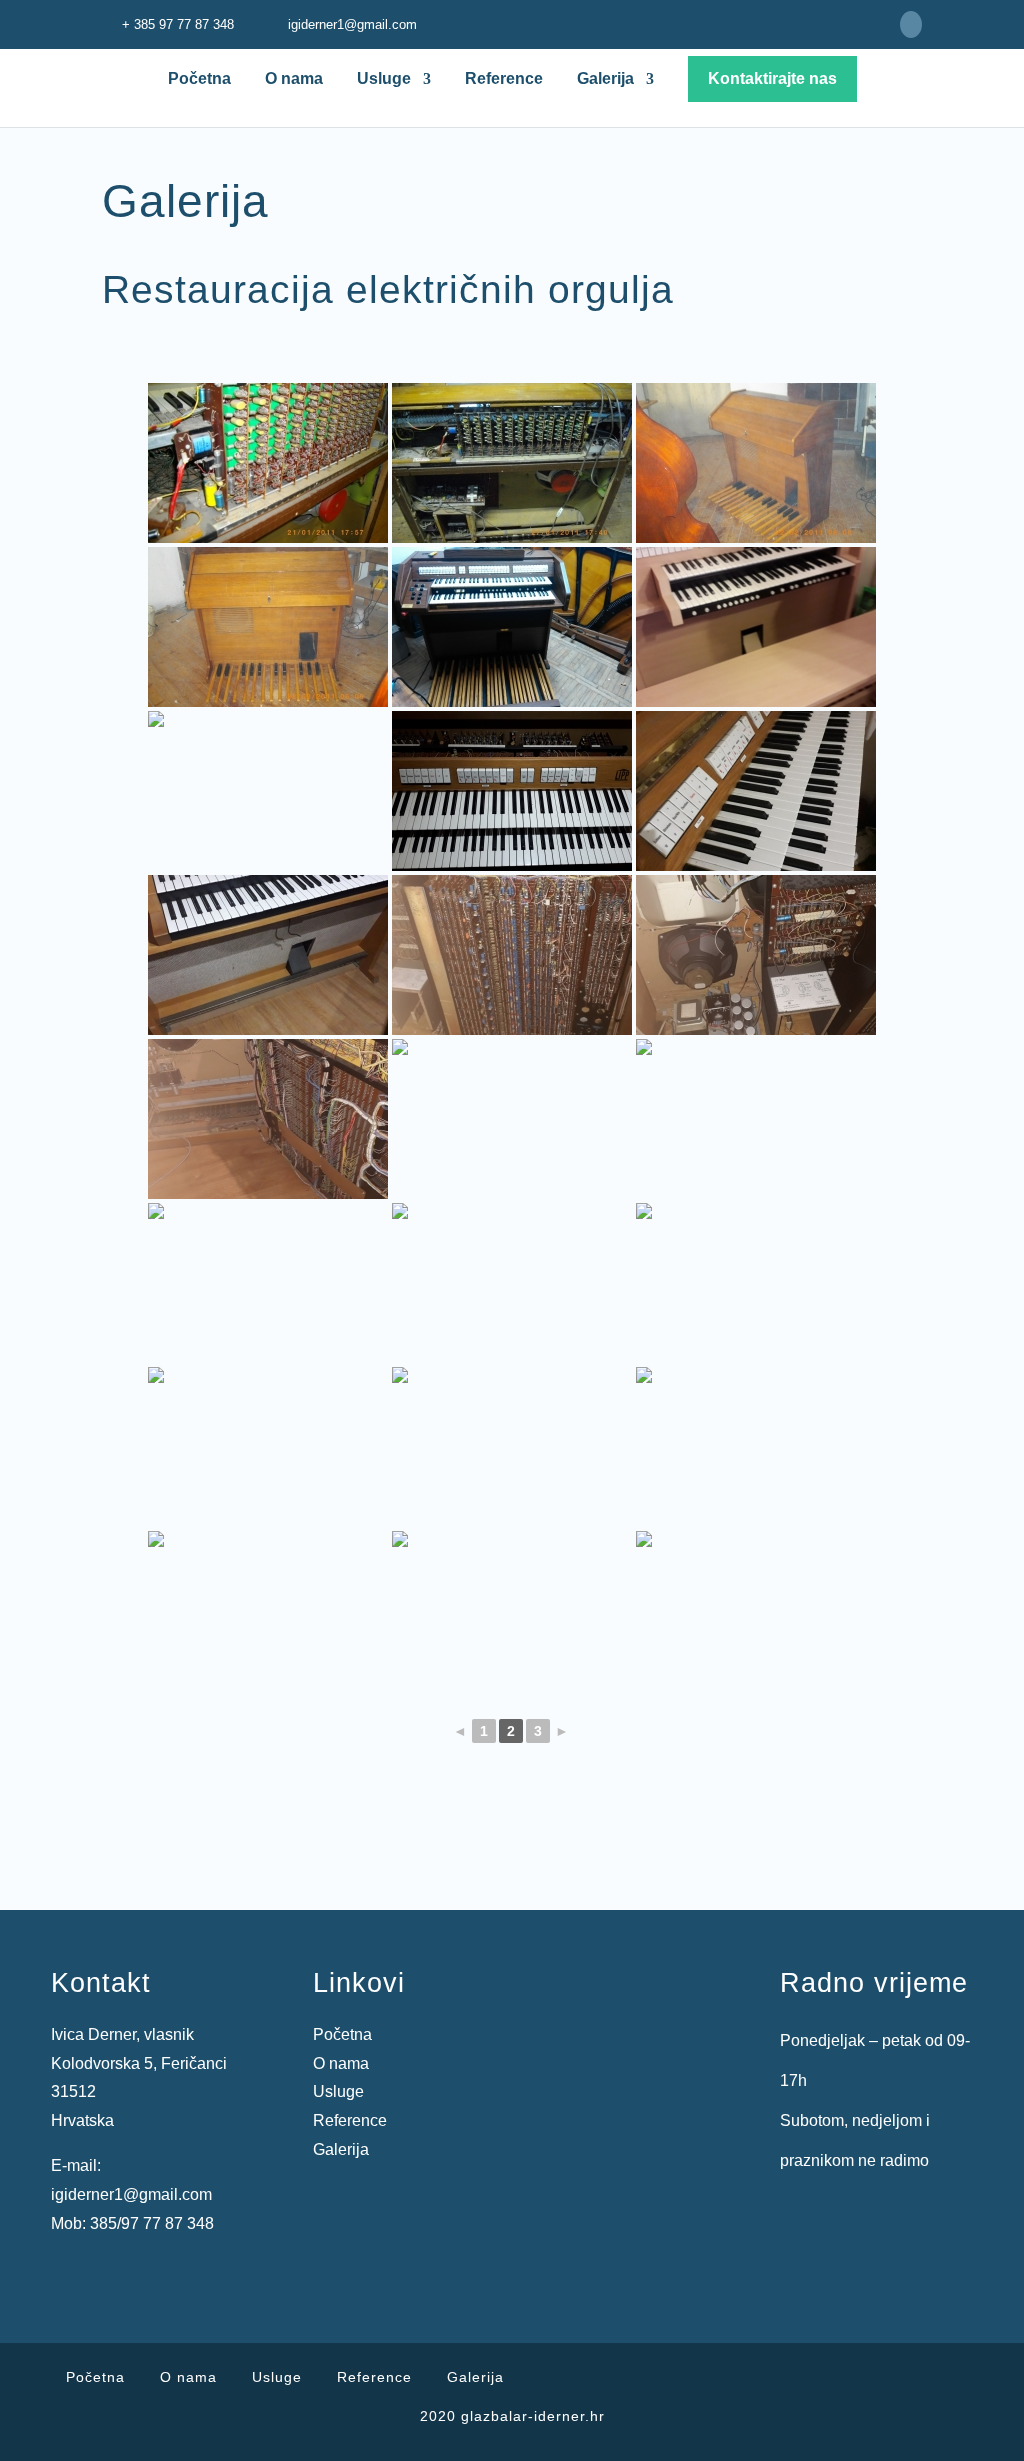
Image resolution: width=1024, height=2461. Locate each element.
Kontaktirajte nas (772, 78)
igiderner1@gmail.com (131, 2194)
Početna (199, 79)
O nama (294, 79)
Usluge (384, 79)
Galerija (605, 79)
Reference (504, 79)
